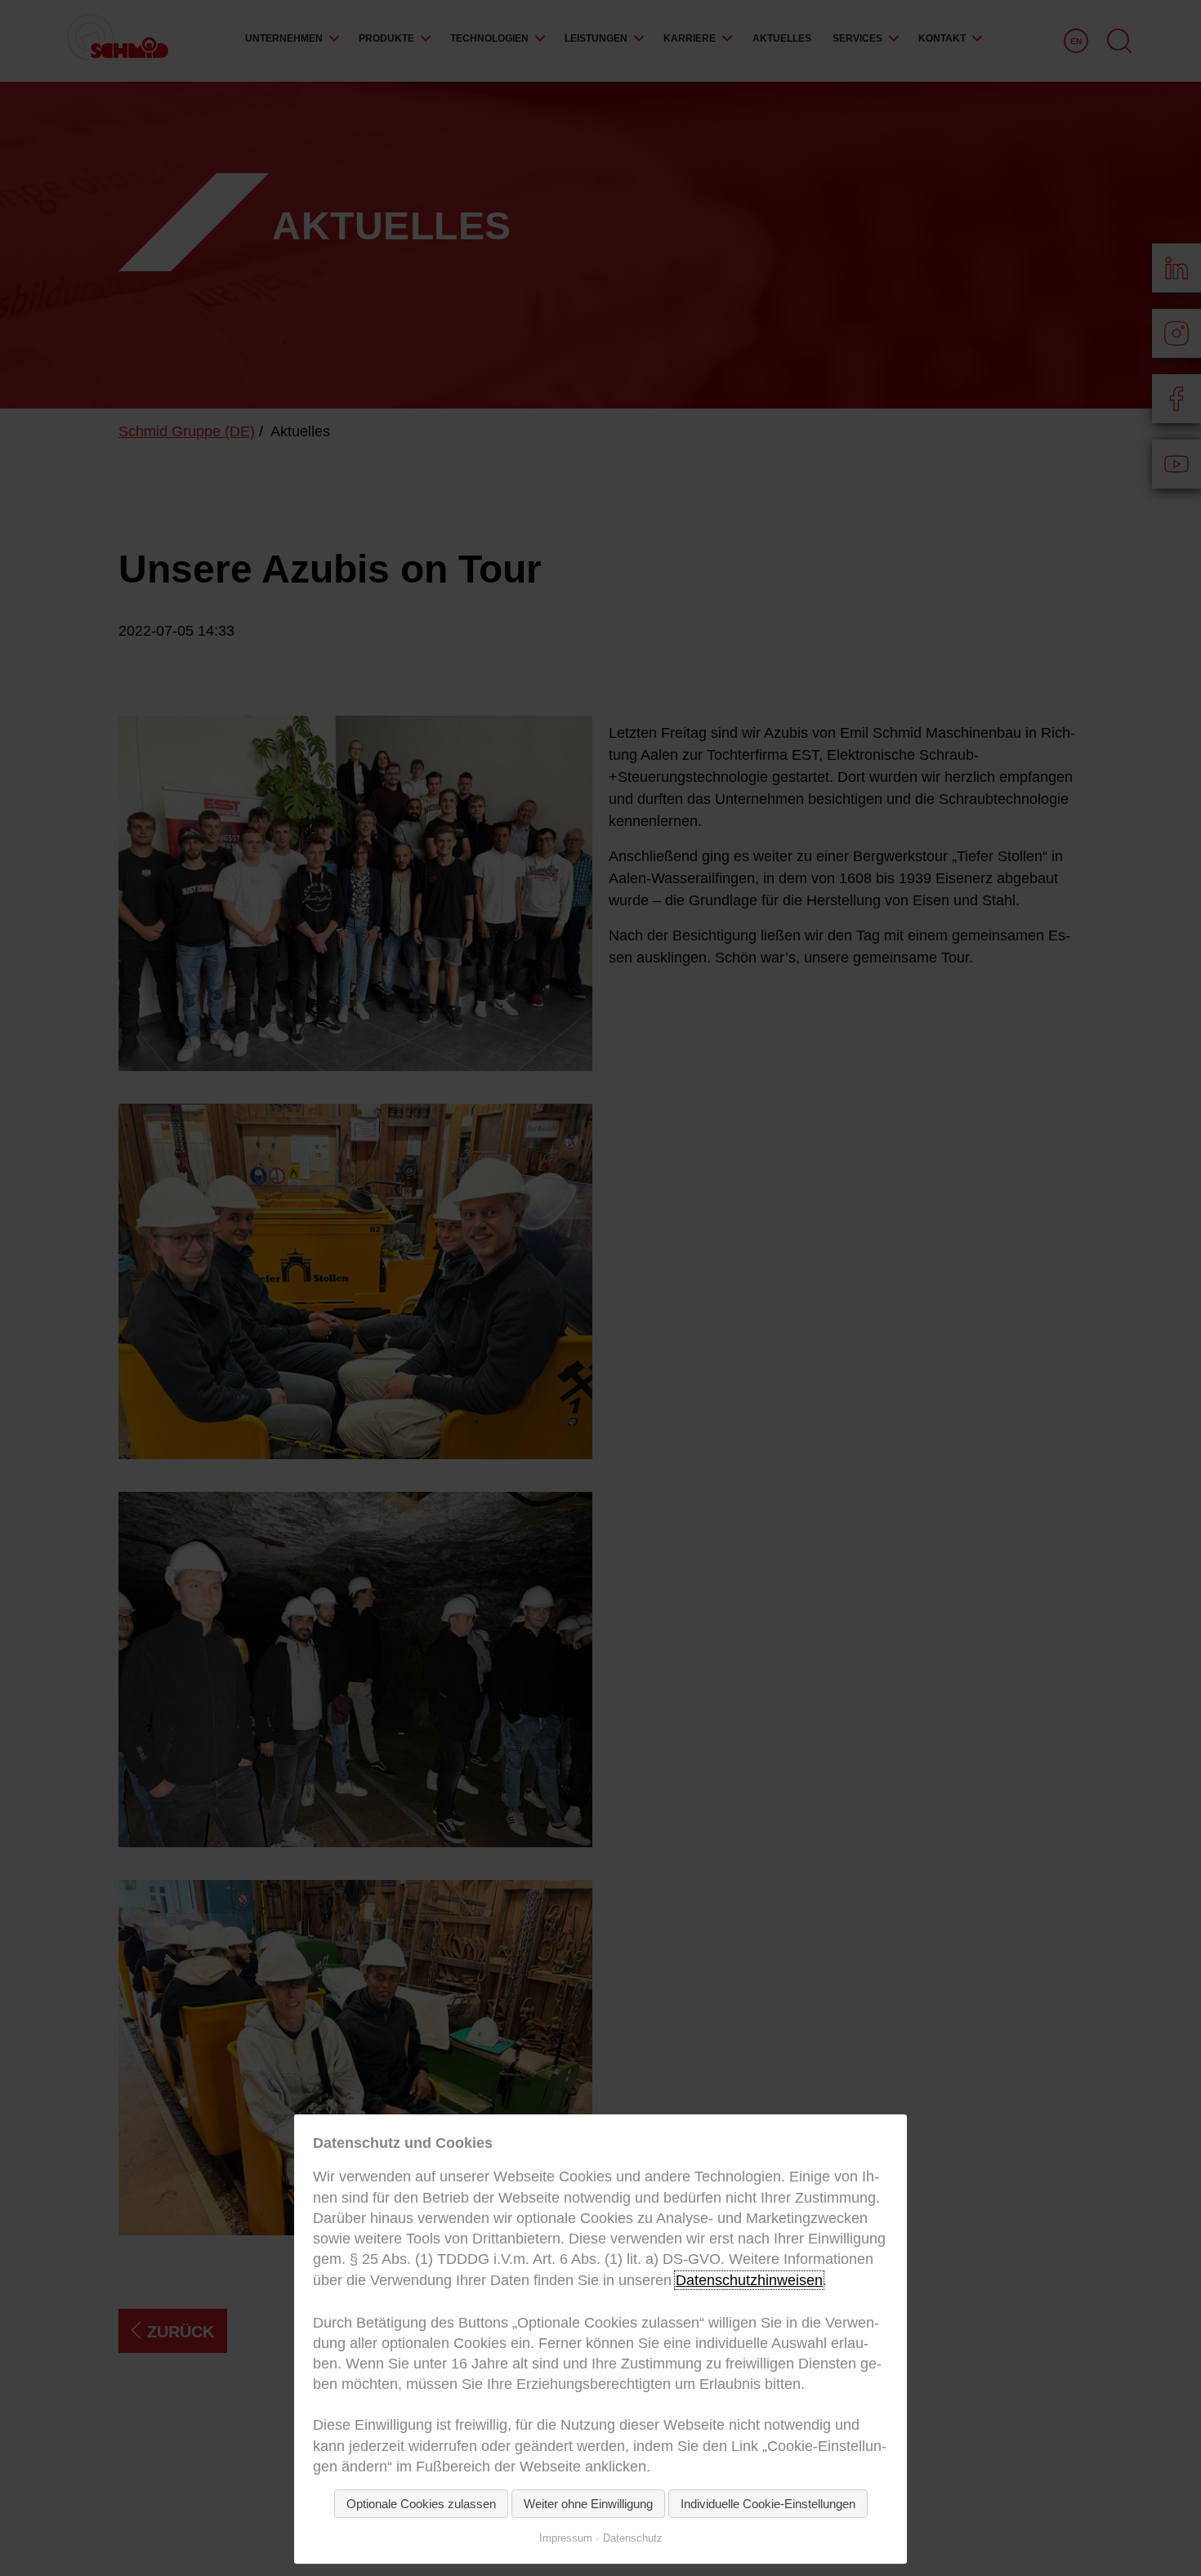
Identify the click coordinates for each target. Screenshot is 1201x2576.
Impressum (566, 2538)
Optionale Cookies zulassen (421, 2504)
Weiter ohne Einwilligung (588, 2504)
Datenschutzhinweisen (749, 2280)
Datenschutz (633, 2538)
